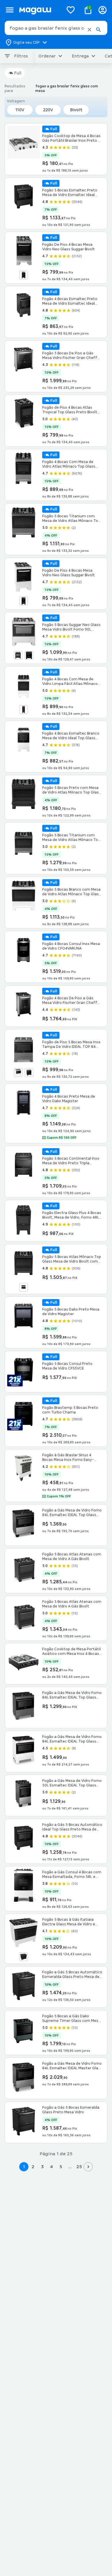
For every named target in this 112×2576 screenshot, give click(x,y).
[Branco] (18, 1073)
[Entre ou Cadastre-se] (103, 10)
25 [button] (79, 2167)
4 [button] (51, 2167)
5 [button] (61, 2167)
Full (18, 73)
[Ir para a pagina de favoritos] (71, 10)
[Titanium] (24, 601)
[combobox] (56, 28)
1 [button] (24, 2167)
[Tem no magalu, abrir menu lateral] (10, 10)
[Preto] (24, 275)
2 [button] (33, 2167)
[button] (89, 30)
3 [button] (42, 2167)
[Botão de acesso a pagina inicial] (39, 10)
